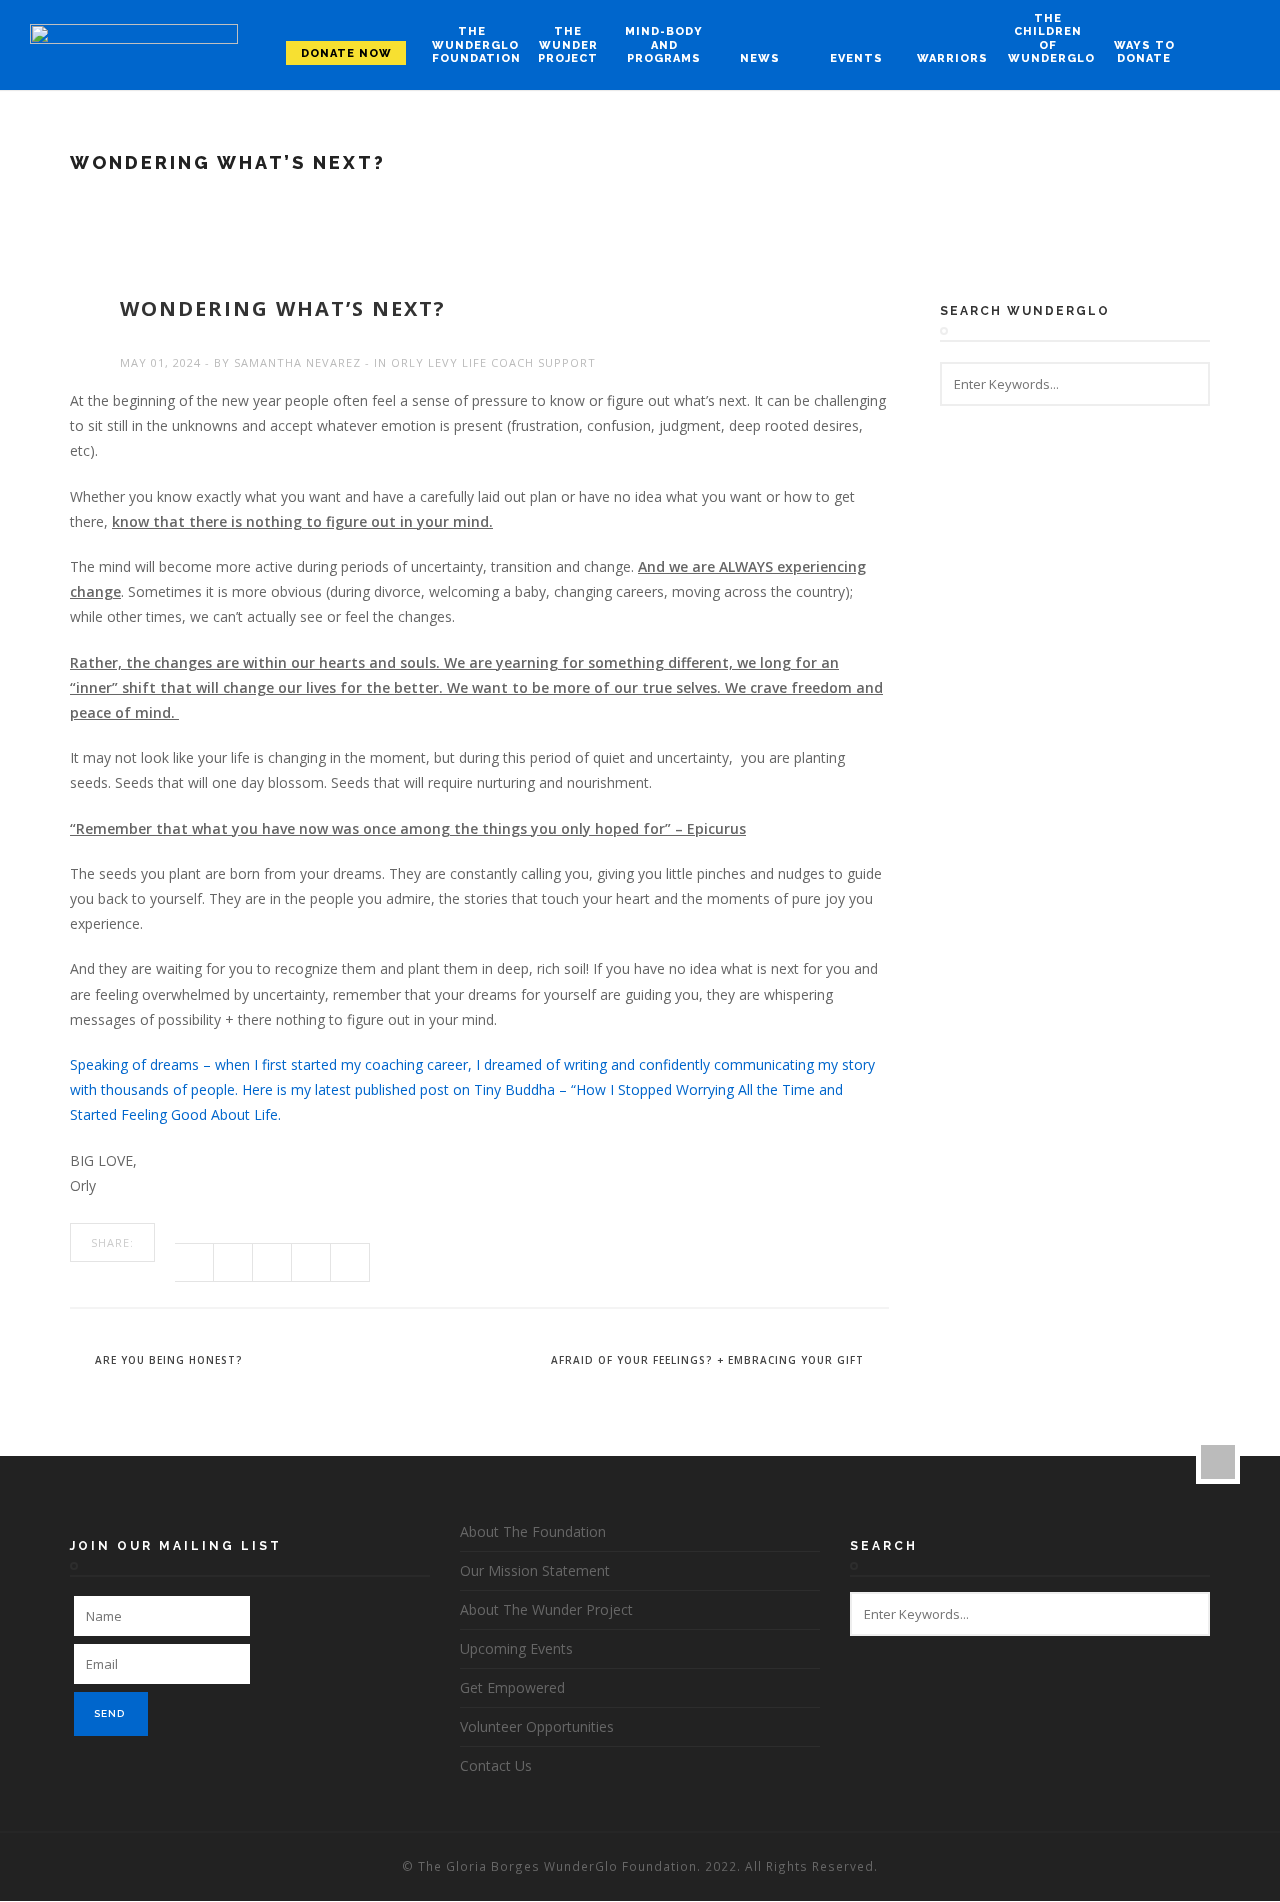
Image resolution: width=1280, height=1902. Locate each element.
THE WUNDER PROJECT (568, 44)
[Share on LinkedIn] (350, 1262)
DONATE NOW (346, 53)
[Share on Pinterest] (311, 1262)
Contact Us (496, 1765)
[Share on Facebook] (194, 1262)
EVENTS (856, 58)
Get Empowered (512, 1687)
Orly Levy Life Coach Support (493, 362)
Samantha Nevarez (297, 362)
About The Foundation (533, 1531)
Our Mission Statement (535, 1570)
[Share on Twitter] (233, 1262)
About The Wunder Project (546, 1609)
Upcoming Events (516, 1648)
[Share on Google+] (272, 1262)
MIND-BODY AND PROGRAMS (664, 44)
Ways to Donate (1144, 52)
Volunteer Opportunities (537, 1726)
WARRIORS (952, 58)
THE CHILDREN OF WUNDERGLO (1048, 38)
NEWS (760, 58)
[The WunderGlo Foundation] (134, 45)
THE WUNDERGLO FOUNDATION (472, 44)
